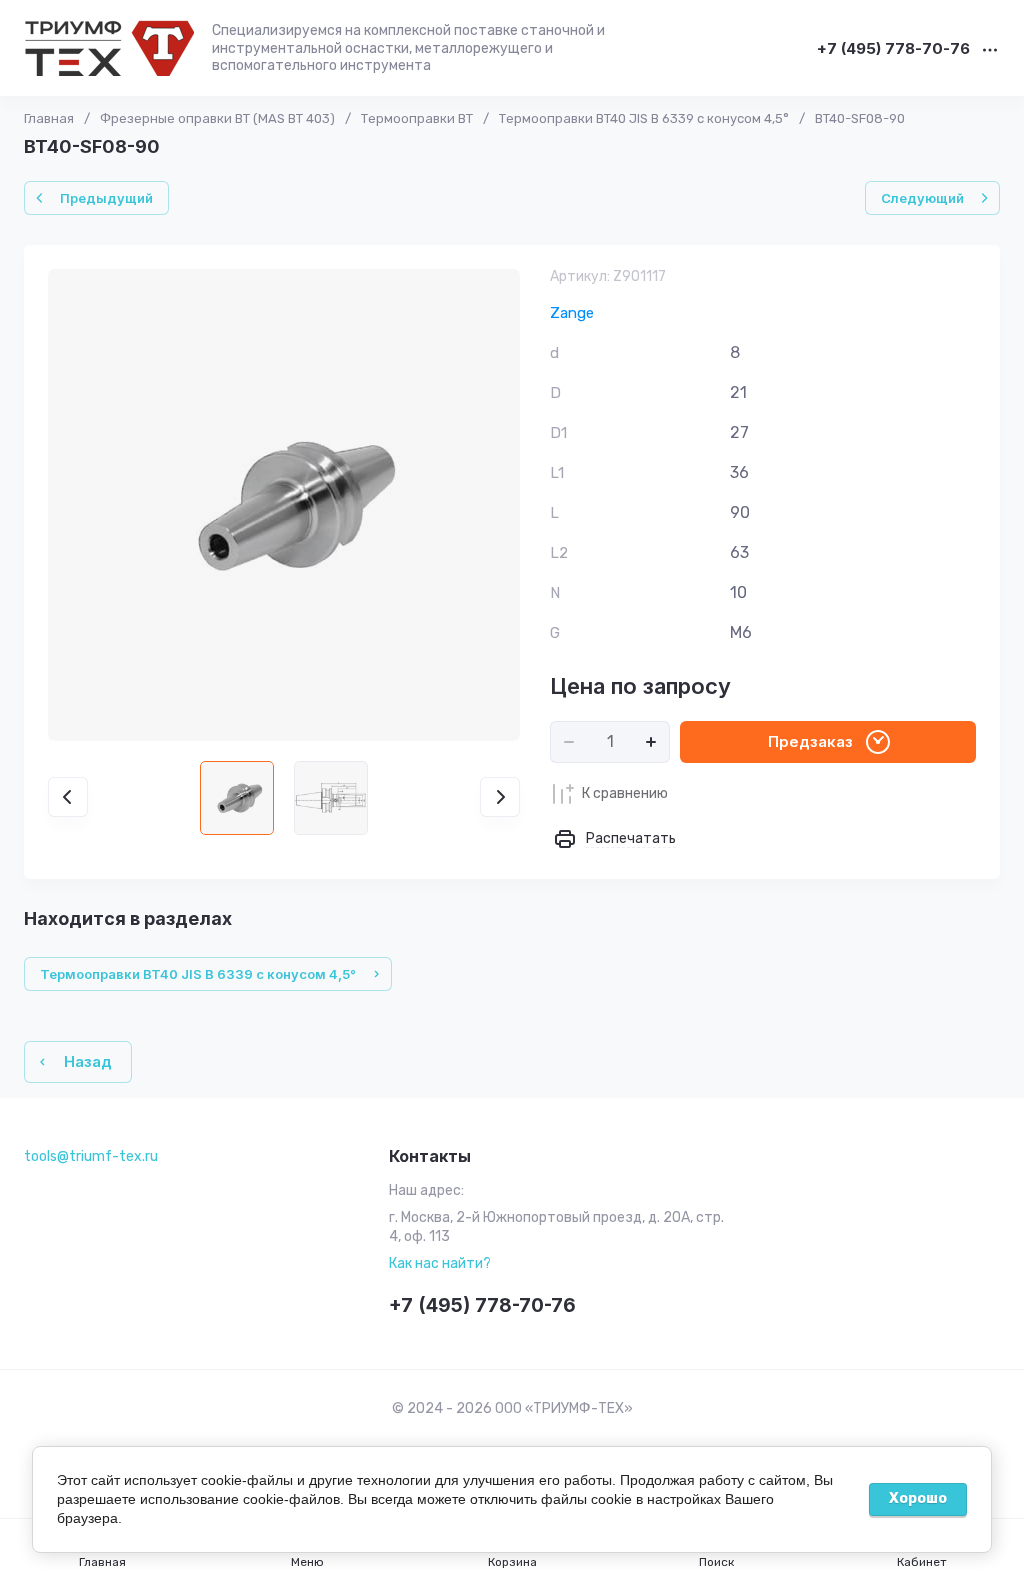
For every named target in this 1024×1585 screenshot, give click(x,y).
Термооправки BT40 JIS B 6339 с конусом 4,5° (644, 118)
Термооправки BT (417, 118)
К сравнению (625, 793)
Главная (49, 118)
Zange (572, 313)
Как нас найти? (440, 1263)
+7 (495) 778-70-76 (893, 49)
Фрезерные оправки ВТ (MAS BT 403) (217, 118)
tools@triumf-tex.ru (91, 1156)
